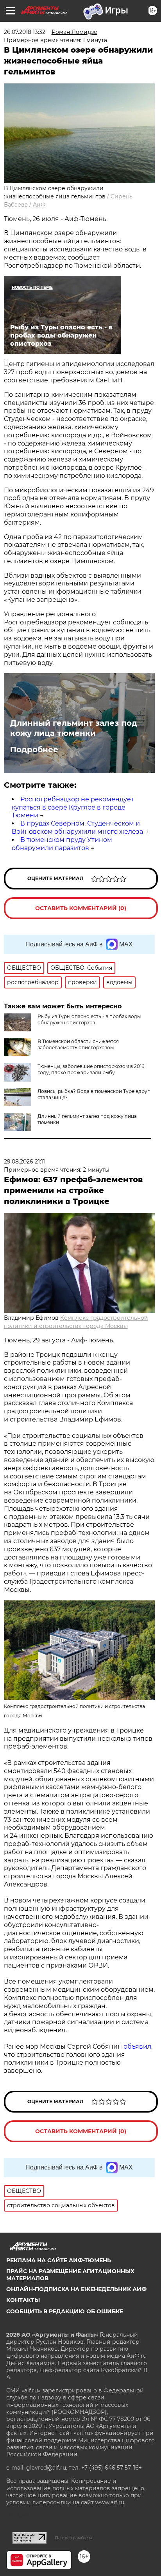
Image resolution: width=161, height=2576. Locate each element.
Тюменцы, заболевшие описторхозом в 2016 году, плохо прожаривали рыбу (91, 1069)
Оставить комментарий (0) (81, 908)
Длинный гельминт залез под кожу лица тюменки (74, 728)
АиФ (39, 205)
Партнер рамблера (74, 2538)
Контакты (23, 2300)
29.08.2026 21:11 (24, 1162)
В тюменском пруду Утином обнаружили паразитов (62, 844)
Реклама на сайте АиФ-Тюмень (59, 2260)
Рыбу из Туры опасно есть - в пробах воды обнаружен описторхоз (89, 1019)
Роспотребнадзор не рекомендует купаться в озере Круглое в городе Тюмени (73, 807)
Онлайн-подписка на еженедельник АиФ (76, 2289)
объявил (137, 2046)
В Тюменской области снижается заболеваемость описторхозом (78, 1044)
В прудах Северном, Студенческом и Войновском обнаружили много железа (77, 827)
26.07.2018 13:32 (25, 32)
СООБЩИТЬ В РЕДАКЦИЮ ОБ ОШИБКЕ (65, 2311)
